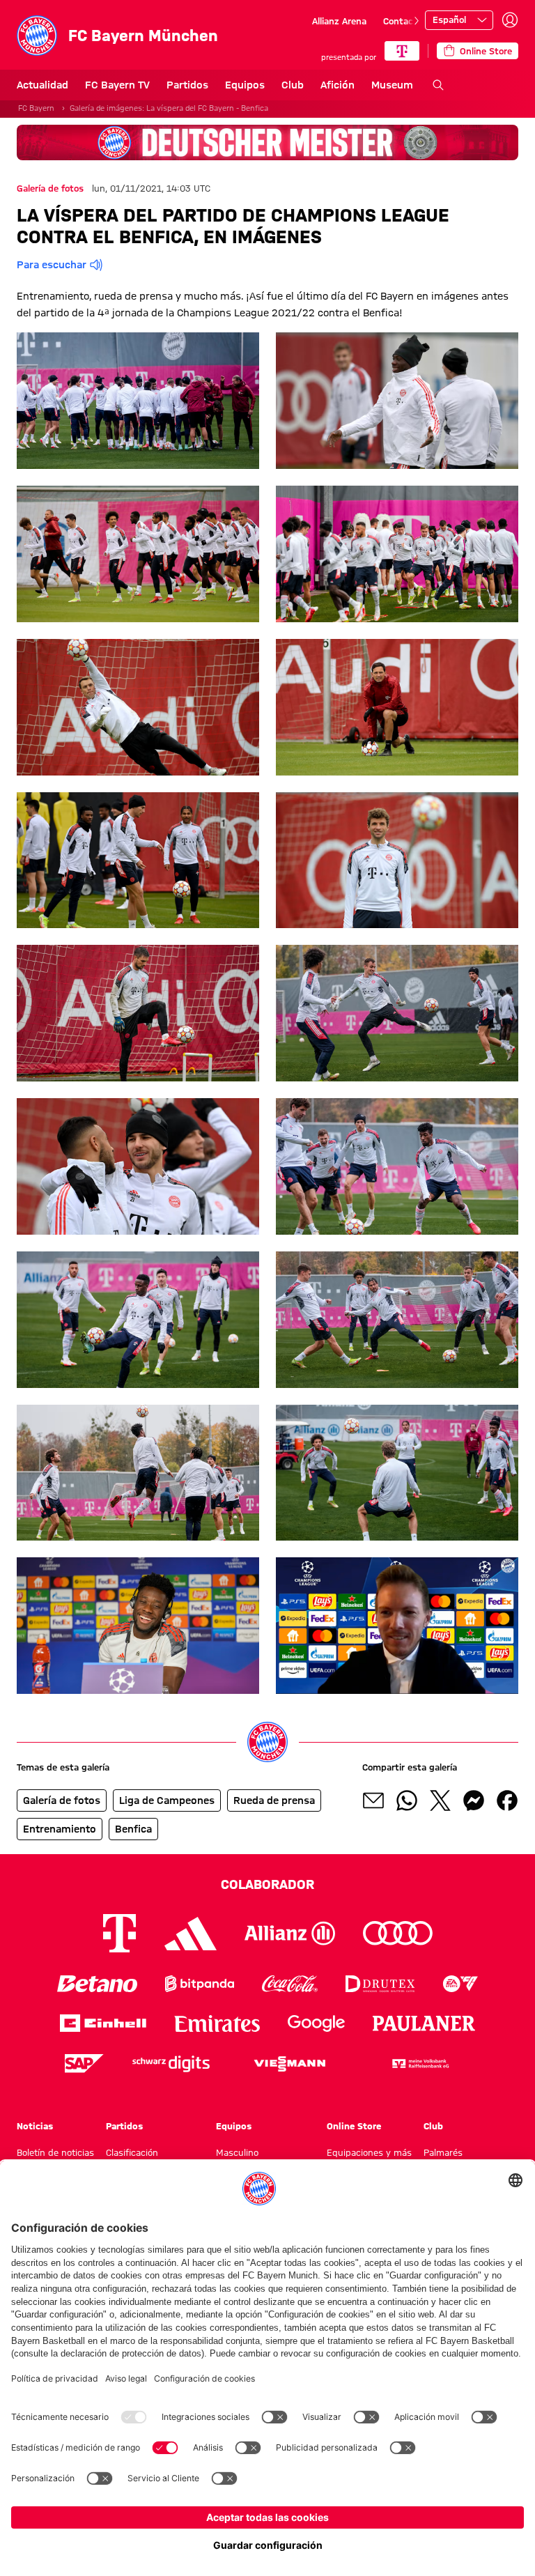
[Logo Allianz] (290, 1933)
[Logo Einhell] (103, 2023)
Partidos (187, 85)
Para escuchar (52, 265)
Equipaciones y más (369, 2152)
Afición (338, 85)
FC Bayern (36, 108)
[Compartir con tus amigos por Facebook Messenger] (474, 1800)
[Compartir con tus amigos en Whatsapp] (407, 1800)
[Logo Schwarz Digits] (171, 2064)
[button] (138, 401)
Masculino (237, 2152)
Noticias (35, 2126)
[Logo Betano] (97, 1983)
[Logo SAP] (84, 2064)
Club (293, 85)
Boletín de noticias (55, 2152)
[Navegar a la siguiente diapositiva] (417, 21)
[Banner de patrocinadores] (267, 142)
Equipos (245, 85)
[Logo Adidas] (191, 1934)
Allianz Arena (339, 21)
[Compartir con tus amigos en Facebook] (507, 1800)
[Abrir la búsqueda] (438, 85)
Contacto (403, 21)
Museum (392, 85)
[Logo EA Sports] (460, 1983)
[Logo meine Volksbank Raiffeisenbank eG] (419, 2064)
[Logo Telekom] (119, 1933)
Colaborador (267, 1884)
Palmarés (443, 2152)
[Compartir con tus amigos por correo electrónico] (373, 1800)
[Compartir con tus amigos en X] (440, 1800)
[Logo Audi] (398, 1933)
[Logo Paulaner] (424, 2023)
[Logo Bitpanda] (200, 1983)
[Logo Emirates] (217, 2023)
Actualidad (42, 85)
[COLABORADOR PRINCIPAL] (402, 51)
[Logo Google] (316, 2023)
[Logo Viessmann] (290, 2064)
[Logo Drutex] (380, 1983)
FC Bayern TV (117, 85)
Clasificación (132, 2152)
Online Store (354, 2126)
